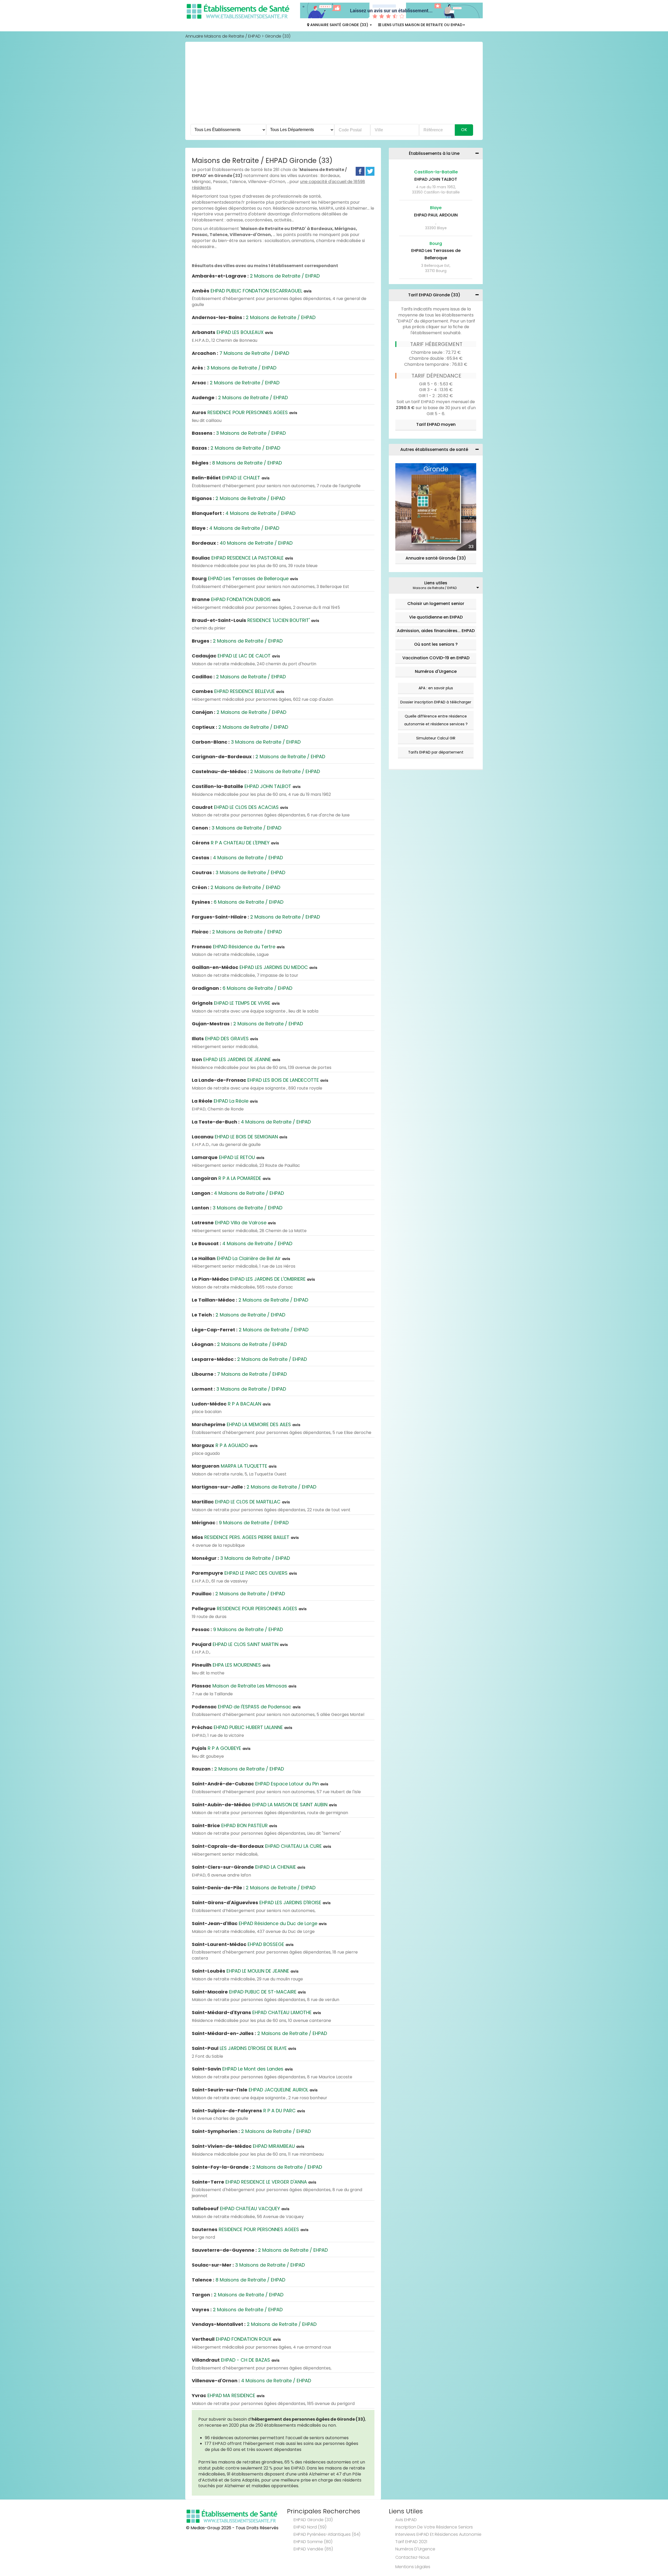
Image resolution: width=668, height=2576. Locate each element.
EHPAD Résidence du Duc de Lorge (259, 1923)
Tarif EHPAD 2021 (411, 2542)
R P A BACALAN (231, 1404)
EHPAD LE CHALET (231, 478)
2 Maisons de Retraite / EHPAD (256, 276)
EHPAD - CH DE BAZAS (236, 2360)
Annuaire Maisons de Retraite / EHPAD (223, 36)
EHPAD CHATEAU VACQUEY (241, 2209)
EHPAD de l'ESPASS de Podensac (246, 1707)
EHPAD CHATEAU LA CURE (261, 1846)
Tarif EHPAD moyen (436, 424)
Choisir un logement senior (436, 604)
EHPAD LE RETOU (228, 1157)
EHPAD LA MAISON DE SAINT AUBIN (264, 1805)
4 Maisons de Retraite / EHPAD (244, 513)
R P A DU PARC (248, 2111)
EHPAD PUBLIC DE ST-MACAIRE (249, 1992)
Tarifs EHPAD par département (436, 752)
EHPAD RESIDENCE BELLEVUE (238, 691)
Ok (464, 130)
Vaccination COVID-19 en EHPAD (436, 658)
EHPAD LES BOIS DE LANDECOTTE (260, 1080)
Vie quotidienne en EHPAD (436, 617)
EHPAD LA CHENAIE (249, 1867)
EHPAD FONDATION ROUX (236, 2339)
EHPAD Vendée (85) (313, 2549)
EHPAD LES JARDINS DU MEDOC (255, 967)
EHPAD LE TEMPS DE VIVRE (236, 1003)
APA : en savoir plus (436, 688)
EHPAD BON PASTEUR (234, 1825)
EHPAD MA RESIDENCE (228, 2395)
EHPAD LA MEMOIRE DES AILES (246, 1424)
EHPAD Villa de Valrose (234, 1223)
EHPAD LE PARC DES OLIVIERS (244, 1573)
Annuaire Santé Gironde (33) (339, 25)
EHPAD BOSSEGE (243, 1944)
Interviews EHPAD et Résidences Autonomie (438, 2534)
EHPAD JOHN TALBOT (246, 786)
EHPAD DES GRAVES (225, 1039)
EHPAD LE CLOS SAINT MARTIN (240, 1644)
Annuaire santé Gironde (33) (436, 558)
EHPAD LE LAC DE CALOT (236, 656)
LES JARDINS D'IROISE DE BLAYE (244, 2048)
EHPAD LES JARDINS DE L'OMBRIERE (253, 1279)
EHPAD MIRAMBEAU (248, 2146)
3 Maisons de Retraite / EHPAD (234, 368)
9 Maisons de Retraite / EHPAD (240, 1523)
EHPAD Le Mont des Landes (242, 2069)
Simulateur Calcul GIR (436, 738)
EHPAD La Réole (225, 1101)
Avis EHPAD (406, 2520)
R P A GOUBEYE (221, 1748)
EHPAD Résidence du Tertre (238, 947)
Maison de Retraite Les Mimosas (244, 1686)
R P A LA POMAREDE (231, 1178)
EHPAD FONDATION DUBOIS (236, 599)
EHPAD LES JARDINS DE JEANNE (236, 1059)
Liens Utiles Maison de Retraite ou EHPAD (422, 25)
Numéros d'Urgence (436, 671)
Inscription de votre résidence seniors (434, 2527)
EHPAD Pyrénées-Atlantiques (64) (327, 2534)
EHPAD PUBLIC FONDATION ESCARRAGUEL (252, 291)
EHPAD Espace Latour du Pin (260, 1784)
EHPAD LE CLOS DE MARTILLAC (241, 1502)
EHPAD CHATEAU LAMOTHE (256, 2012)
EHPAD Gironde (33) (313, 2520)
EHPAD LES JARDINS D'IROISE (261, 1902)
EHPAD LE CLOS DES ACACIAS (240, 807)
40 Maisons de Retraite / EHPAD (242, 543)
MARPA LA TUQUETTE (234, 1466)
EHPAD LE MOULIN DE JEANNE (245, 1971)
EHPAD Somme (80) (313, 2542)
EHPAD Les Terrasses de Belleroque (245, 578)
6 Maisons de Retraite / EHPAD (238, 902)
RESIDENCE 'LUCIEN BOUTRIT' (255, 620)
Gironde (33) (278, 36)
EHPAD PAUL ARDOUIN (436, 215)
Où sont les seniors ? (436, 644)
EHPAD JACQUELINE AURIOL (255, 2090)
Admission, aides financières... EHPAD (436, 631)
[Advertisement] (334, 85)
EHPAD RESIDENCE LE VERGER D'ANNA (254, 2182)
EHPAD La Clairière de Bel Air (241, 1258)
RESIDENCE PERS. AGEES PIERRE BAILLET (245, 1537)
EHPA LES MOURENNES (231, 1665)
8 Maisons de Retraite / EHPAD (237, 463)
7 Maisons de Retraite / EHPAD (240, 353)
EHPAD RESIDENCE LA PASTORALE (242, 558)
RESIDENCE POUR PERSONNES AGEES (244, 412)
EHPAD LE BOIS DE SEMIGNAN (240, 1137)
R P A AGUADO (225, 1445)
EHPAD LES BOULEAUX (232, 332)
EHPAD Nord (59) (310, 2527)
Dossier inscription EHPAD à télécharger (436, 702)
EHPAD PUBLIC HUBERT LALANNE (242, 1727)
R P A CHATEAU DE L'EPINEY (235, 843)
